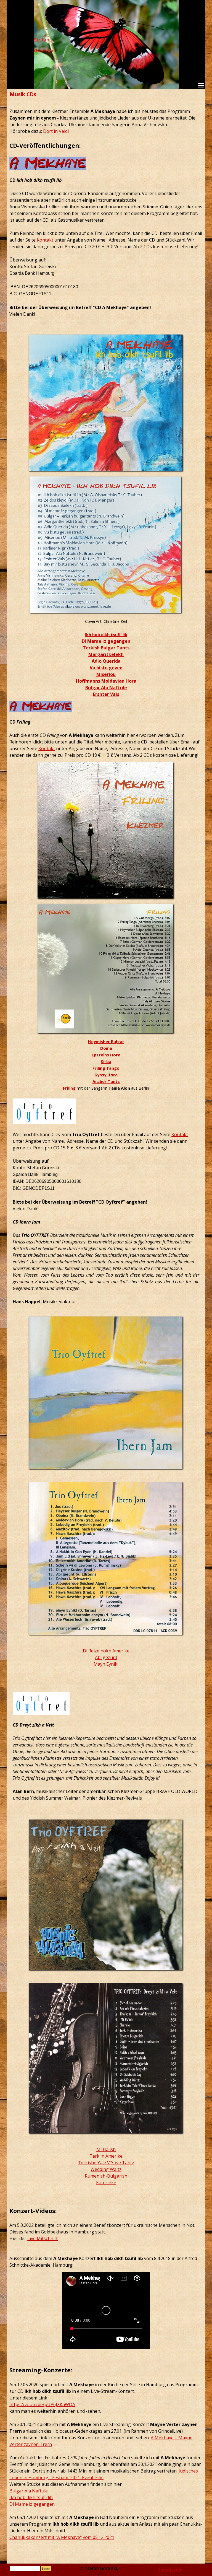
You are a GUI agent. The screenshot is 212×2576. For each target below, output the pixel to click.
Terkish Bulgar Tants (106, 648)
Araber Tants (106, 1081)
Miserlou (106, 674)
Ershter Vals (106, 694)
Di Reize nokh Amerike (106, 1651)
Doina (106, 1048)
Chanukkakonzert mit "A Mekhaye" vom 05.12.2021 (62, 2537)
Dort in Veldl (56, 131)
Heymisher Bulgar (106, 1041)
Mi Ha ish (106, 2149)
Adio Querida (106, 661)
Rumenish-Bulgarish (106, 2176)
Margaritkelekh (106, 654)
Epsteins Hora (106, 1055)
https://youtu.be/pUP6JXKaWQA (42, 2404)
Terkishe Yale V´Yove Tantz (106, 2163)
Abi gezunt (106, 1657)
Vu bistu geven (106, 668)
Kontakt (45, 240)
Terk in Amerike (106, 2156)
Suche (46, 2569)
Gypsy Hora (106, 1075)
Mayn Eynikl (106, 1664)
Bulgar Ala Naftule (106, 688)
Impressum (171, 2570)
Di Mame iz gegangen (106, 641)
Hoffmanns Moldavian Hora (106, 681)
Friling (69, 1088)
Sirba (106, 1061)
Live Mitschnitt (43, 2238)
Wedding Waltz (106, 2169)
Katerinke (106, 2183)
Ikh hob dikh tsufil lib (106, 634)
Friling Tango (106, 1068)
